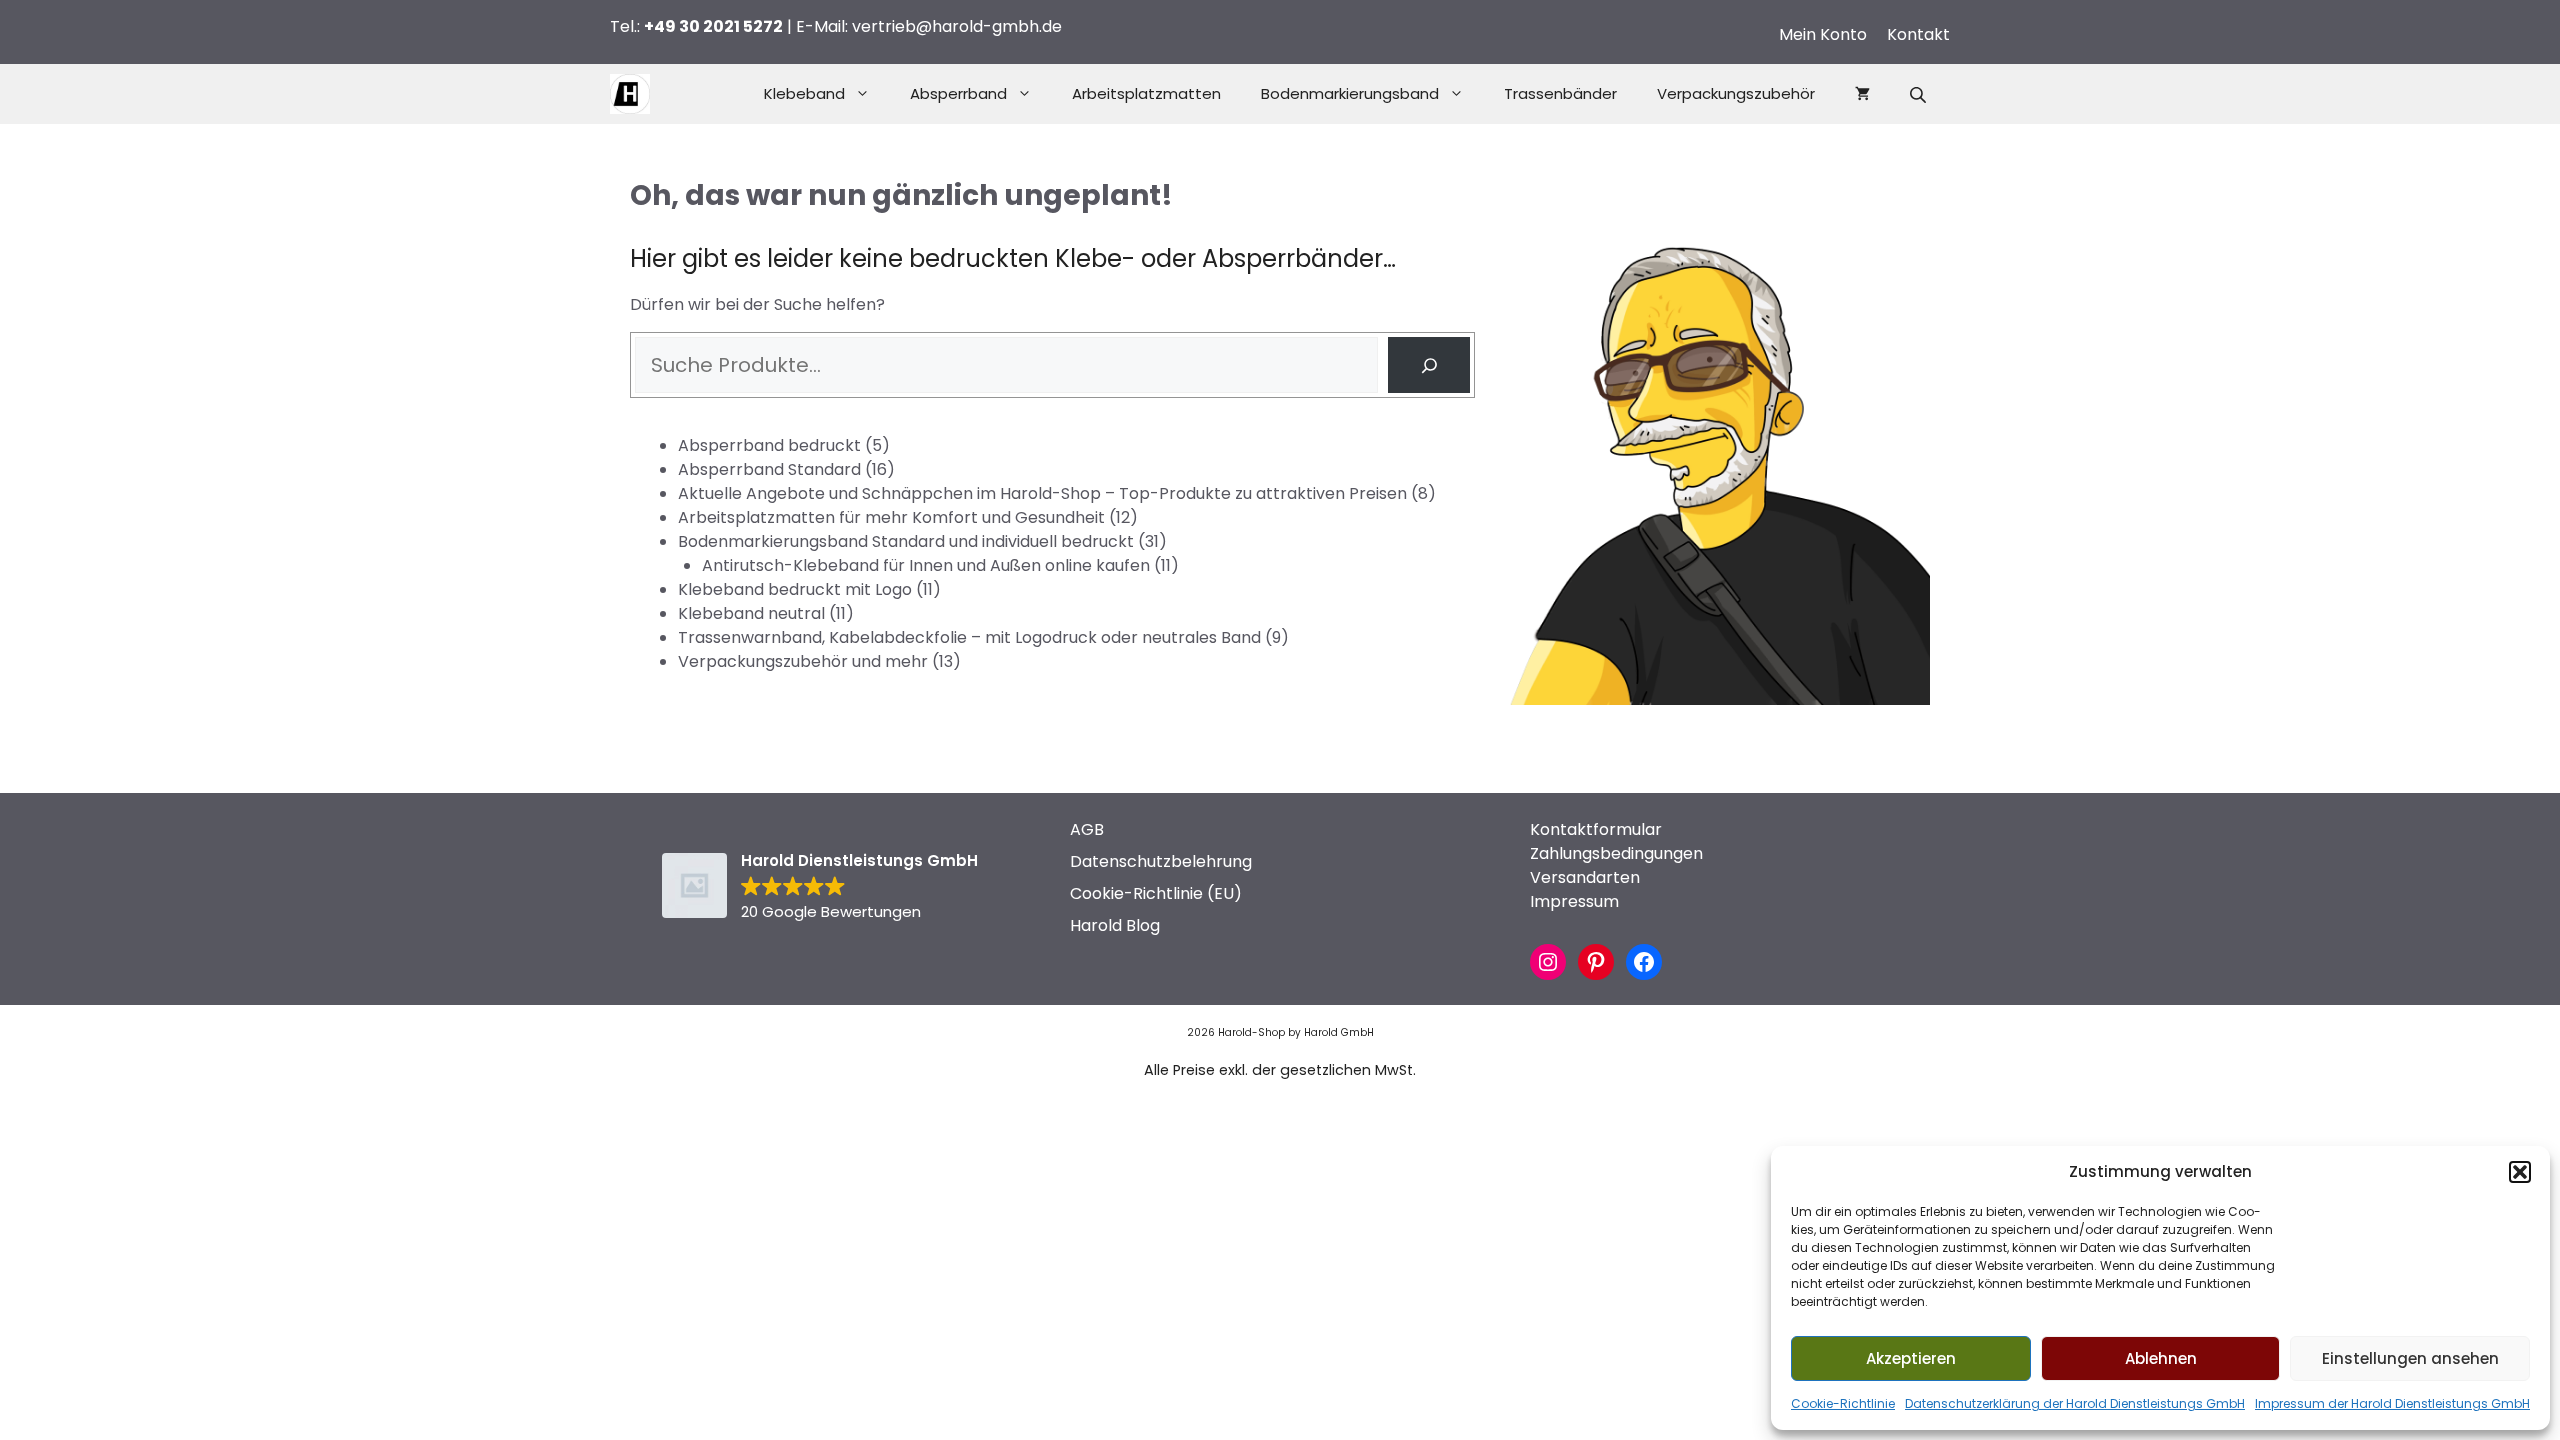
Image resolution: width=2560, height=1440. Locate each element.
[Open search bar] (1920, 94)
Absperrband (958, 93)
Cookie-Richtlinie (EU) (1156, 893)
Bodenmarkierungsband (1350, 93)
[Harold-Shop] (630, 94)
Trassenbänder (1560, 93)
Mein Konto (1823, 34)
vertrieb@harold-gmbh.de (957, 26)
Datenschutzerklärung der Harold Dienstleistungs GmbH (2075, 1403)
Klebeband (804, 93)
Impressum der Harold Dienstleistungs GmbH (2392, 1403)
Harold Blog (1115, 925)
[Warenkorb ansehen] (1862, 94)
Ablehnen (2161, 1358)
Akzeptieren (1911, 1358)
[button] (2520, 1172)
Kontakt (1918, 34)
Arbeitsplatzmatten (1146, 93)
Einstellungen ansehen (2410, 1358)
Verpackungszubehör (1736, 93)
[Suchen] (1429, 365)
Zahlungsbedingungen (1616, 853)
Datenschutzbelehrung (1161, 861)
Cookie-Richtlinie (1843, 1403)
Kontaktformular (1596, 829)
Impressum (1574, 901)
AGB (1087, 829)
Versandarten (1585, 877)
